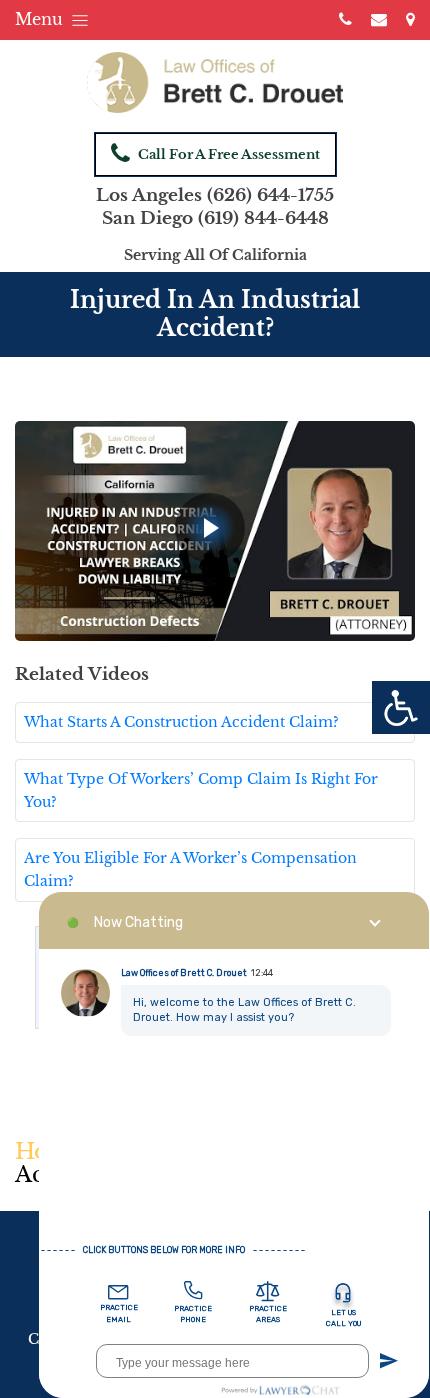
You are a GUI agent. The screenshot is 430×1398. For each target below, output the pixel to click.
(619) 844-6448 (263, 218)
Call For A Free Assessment (229, 154)
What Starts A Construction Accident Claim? (181, 722)
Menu (41, 19)
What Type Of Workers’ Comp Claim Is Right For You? (201, 790)
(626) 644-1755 (270, 195)
